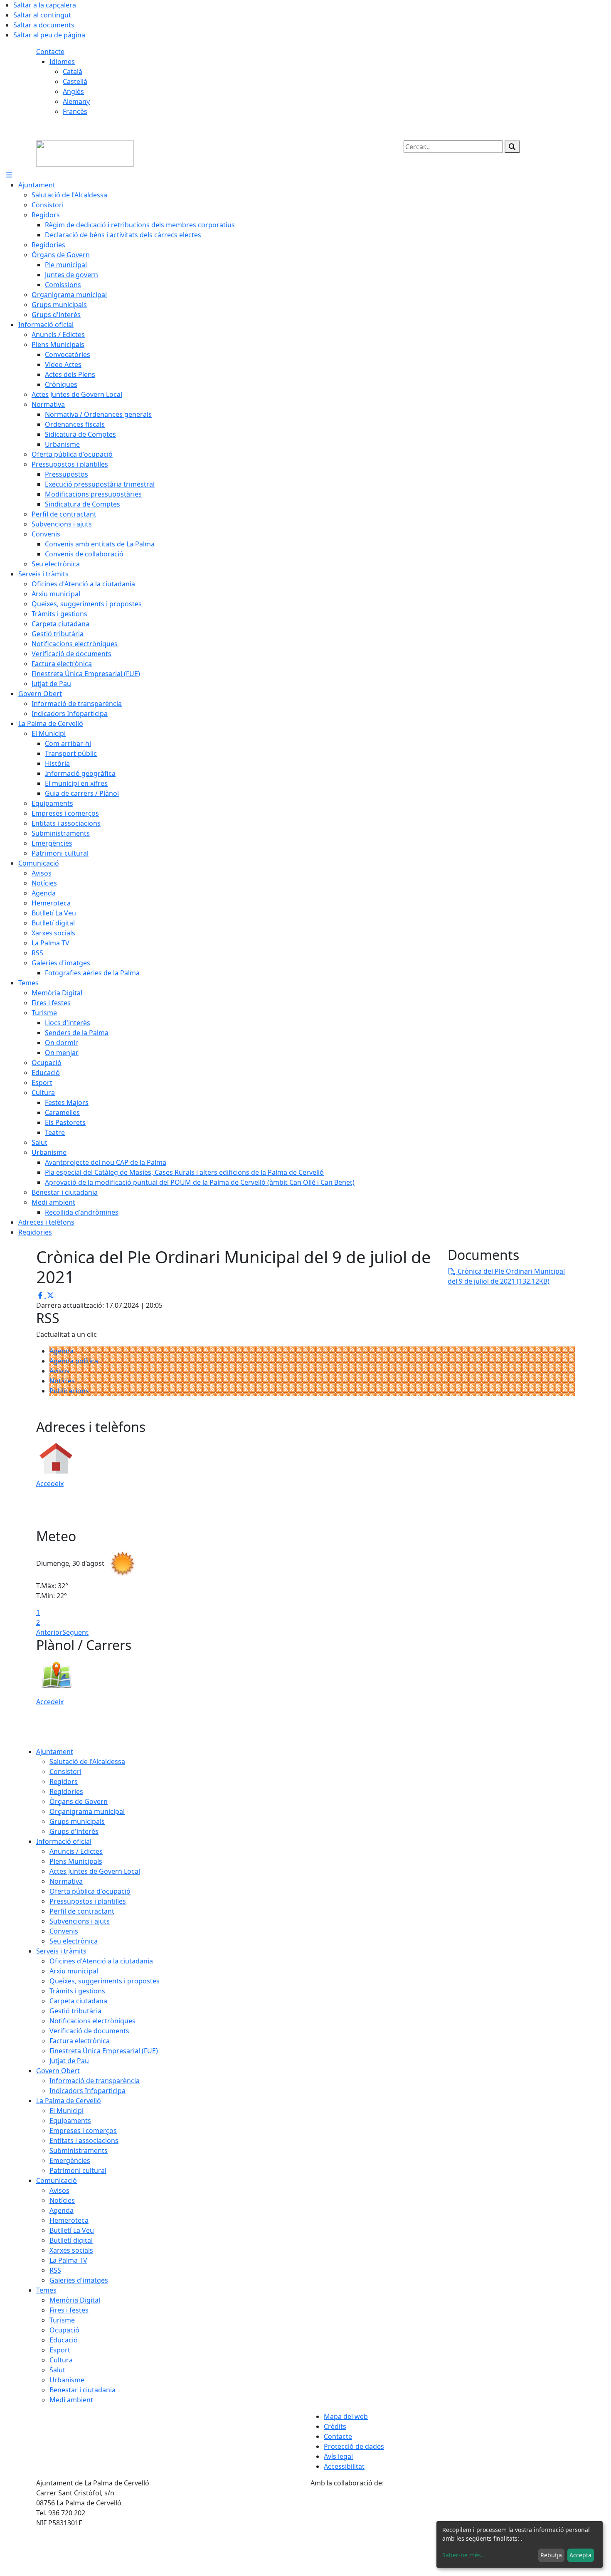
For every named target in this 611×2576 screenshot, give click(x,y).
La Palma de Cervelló (69, 2101)
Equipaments (70, 2121)
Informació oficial (64, 1841)
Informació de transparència (95, 2081)
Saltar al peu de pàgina (49, 35)
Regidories (66, 1791)
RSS (55, 2270)
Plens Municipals (76, 1861)
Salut (57, 2370)
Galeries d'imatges (79, 2280)
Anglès (73, 91)
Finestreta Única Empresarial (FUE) (104, 2051)
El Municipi (67, 2111)
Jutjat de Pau (69, 2061)
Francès (75, 111)
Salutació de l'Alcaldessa (87, 1762)
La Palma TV (68, 2260)
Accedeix (50, 1484)
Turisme (62, 2320)
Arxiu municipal (74, 1971)
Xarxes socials (71, 2250)
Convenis (64, 1931)
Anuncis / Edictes (76, 1851)
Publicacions (69, 1391)
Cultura (61, 2360)
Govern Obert (58, 2071)
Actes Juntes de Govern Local (95, 1871)
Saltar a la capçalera (45, 5)
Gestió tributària (75, 2011)
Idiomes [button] (62, 62)
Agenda (62, 1351)
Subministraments (79, 2150)
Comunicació (57, 2180)
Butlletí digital (71, 2240)
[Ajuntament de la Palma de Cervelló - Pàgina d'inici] (85, 153)
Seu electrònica (74, 1941)
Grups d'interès (74, 1831)
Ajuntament (55, 1752)
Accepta (580, 2555)
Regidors (64, 1781)
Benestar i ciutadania (83, 2390)
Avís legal (338, 2456)
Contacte (50, 52)
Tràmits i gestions (77, 1991)
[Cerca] (512, 147)
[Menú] (9, 175)
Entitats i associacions (84, 2141)
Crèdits (335, 2426)
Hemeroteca (69, 2220)
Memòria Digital (75, 2300)
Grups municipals (77, 1821)
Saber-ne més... (464, 2555)
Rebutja (551, 2555)
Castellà (75, 81)
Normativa (66, 1881)
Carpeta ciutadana (78, 2001)
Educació (64, 2340)
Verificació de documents (89, 2031)
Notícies (62, 1381)
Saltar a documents (44, 25)
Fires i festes (69, 2310)
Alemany (76, 101)
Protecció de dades (354, 2446)
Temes (46, 2290)
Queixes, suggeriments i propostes (105, 1981)
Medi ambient (71, 2400)
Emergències (70, 2160)
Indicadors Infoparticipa (87, 2091)
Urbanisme (67, 2380)
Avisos (59, 1371)
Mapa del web (346, 2416)
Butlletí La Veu (72, 2230)
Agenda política (74, 1361)
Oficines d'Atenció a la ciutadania (101, 1961)
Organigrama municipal (87, 1811)
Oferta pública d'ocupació (90, 1891)
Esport (60, 2350)
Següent (75, 1632)
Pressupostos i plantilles (88, 1901)
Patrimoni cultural (78, 2170)
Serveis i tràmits (61, 1951)
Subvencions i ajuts (80, 1921)
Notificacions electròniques (92, 2021)
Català (73, 71)
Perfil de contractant (82, 1911)
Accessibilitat (344, 2466)
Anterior (49, 1632)
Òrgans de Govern (79, 1801)
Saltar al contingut (42, 15)
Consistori (65, 1771)
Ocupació (64, 2330)
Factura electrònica (80, 2041)
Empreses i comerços (83, 2131)
